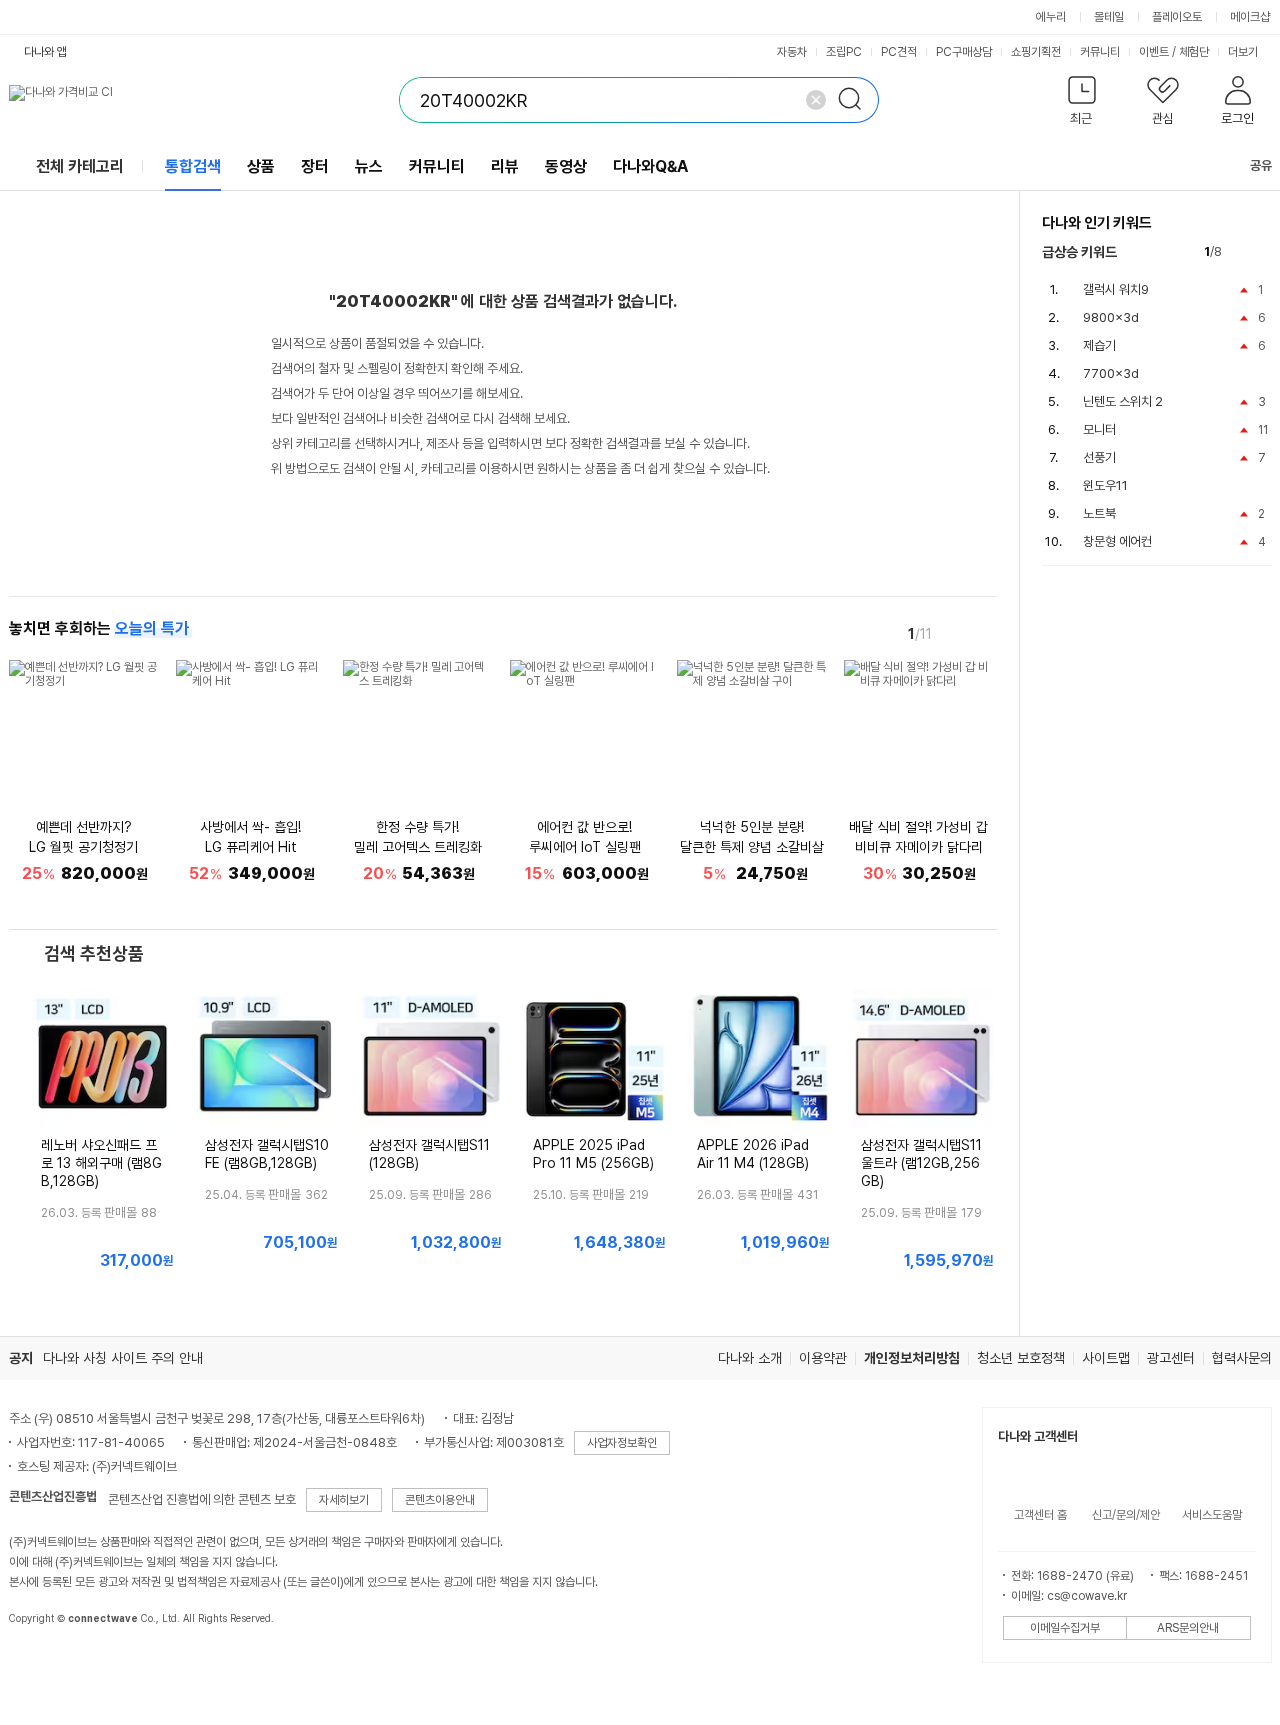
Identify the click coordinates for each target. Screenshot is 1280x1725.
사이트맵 (1106, 1358)
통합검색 (193, 166)
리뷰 (505, 166)
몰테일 (1109, 17)
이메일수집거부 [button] (1065, 1628)
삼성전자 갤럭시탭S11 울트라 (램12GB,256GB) (921, 1163)
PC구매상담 (964, 52)
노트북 (1099, 513)
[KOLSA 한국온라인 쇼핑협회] (45, 1664)
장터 (315, 166)
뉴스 (369, 166)
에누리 (1051, 17)
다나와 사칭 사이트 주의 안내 (123, 1358)
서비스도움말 (1212, 1515)
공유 (1261, 165)
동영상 (566, 166)
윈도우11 (1105, 485)
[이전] (955, 633)
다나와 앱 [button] (45, 52)
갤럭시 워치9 (1116, 289)
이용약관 (823, 1358)
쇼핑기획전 (1036, 52)
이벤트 (1154, 52)
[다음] (983, 633)
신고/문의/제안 (1126, 1515)
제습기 (1099, 345)
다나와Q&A (650, 166)
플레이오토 (1177, 17)
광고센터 (1171, 1358)
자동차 (792, 52)
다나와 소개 (750, 1358)
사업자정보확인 (622, 1443)
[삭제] (816, 100)
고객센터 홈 (1040, 1515)
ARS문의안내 (1188, 1628)
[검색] (856, 100)
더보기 (1244, 52)
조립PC (844, 52)
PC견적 (899, 52)
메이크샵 (1250, 17)
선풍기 (1099, 457)
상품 (261, 166)
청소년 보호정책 (1021, 1358)
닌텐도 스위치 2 (1123, 401)
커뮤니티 (1100, 52)
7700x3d (1111, 373)
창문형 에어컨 (1117, 541)
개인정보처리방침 (912, 1358)
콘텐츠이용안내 (440, 1500)
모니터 (1099, 429)
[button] (1082, 104)
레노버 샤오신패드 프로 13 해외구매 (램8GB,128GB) (101, 1163)
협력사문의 (1242, 1358)
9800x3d (1111, 317)
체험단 (1194, 52)
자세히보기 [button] (344, 1500)
